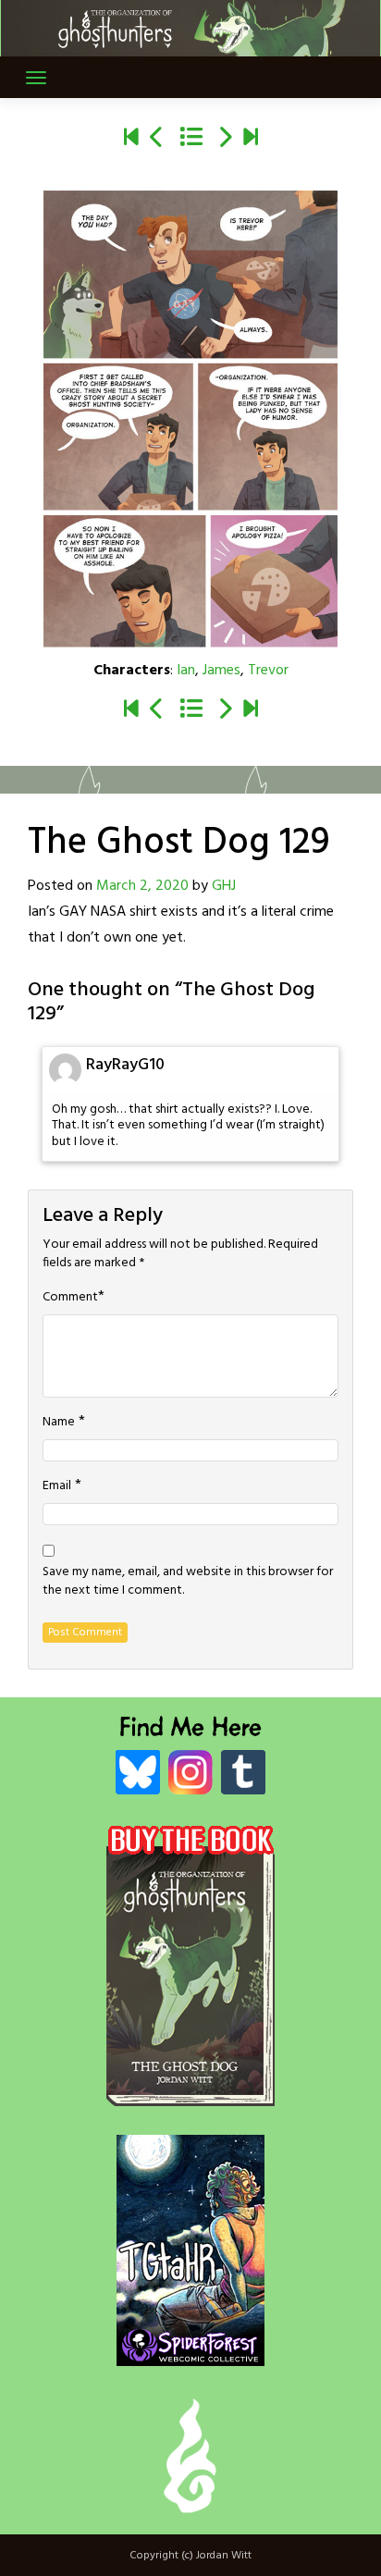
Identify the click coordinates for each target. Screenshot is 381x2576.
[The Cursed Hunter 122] (251, 139)
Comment (70, 1298)
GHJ (224, 886)
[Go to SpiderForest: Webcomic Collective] (190, 2347)
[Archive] (191, 139)
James (221, 671)
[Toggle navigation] (36, 78)
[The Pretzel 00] (131, 139)
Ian (186, 671)
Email (57, 1486)
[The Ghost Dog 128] (157, 139)
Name (59, 1423)
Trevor (268, 671)
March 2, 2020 (142, 886)
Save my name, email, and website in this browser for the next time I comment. (188, 1582)
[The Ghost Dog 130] (225, 139)
